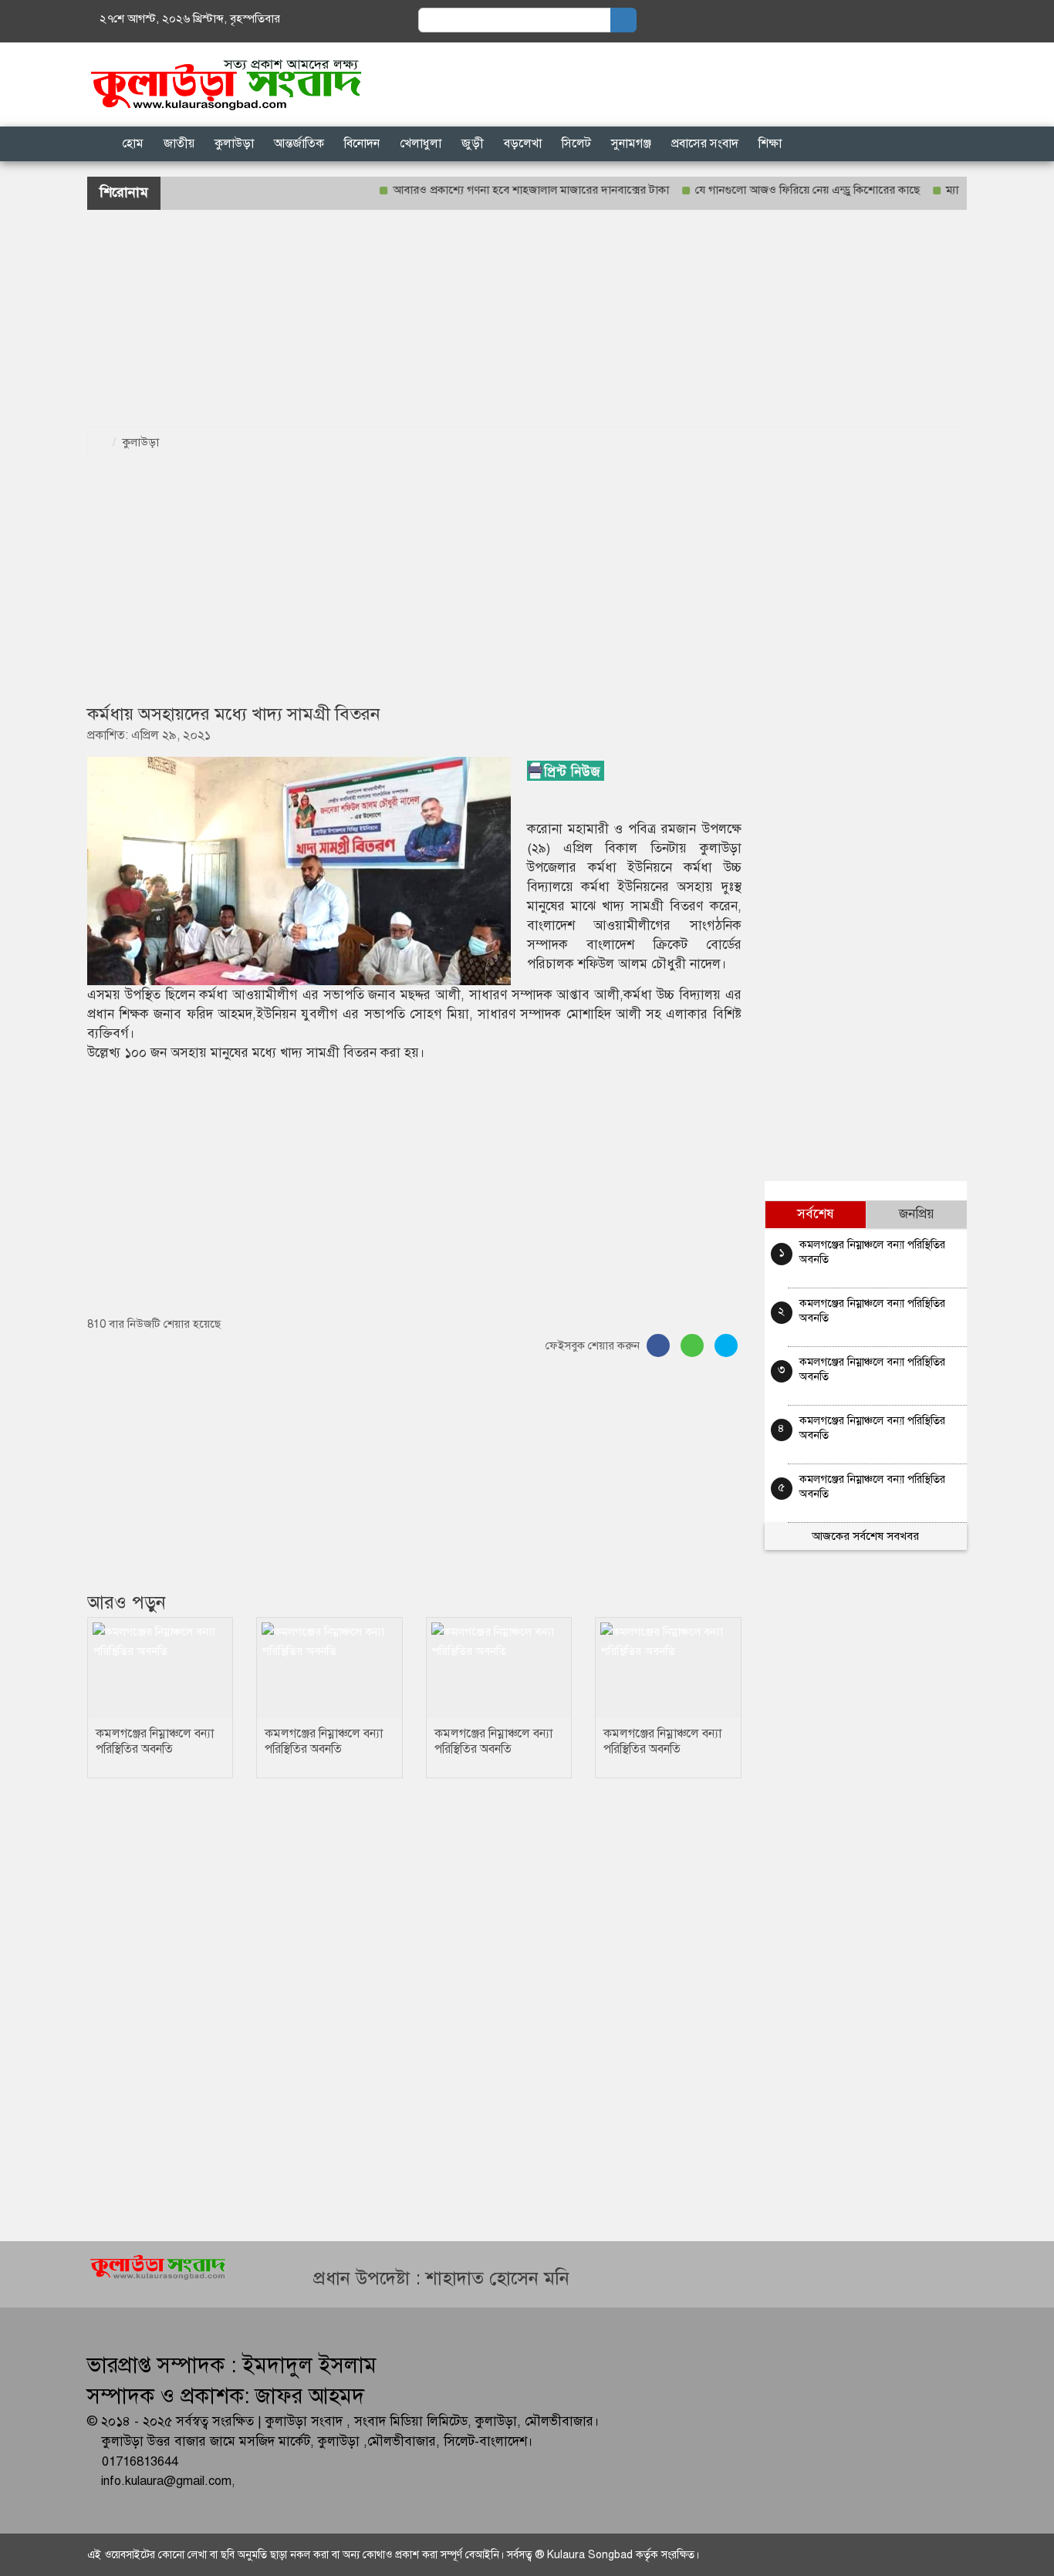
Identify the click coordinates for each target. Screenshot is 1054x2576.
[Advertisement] (463, 318)
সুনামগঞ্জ (631, 143)
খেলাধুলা (421, 143)
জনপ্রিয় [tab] (917, 1214)
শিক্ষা (770, 143)
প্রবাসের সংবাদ (705, 143)
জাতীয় (179, 143)
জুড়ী (473, 143)
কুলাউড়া (234, 143)
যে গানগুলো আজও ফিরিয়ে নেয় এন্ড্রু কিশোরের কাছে (772, 190)
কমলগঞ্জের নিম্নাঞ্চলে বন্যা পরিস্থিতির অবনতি (155, 1741)
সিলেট (576, 143)
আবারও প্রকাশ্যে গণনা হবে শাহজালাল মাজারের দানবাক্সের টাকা (495, 190)
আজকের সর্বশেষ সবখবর (865, 1536)
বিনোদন (362, 143)
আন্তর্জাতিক (299, 143)
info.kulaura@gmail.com (166, 2481)
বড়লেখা (523, 143)
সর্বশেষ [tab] (816, 1214)
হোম (133, 143)
